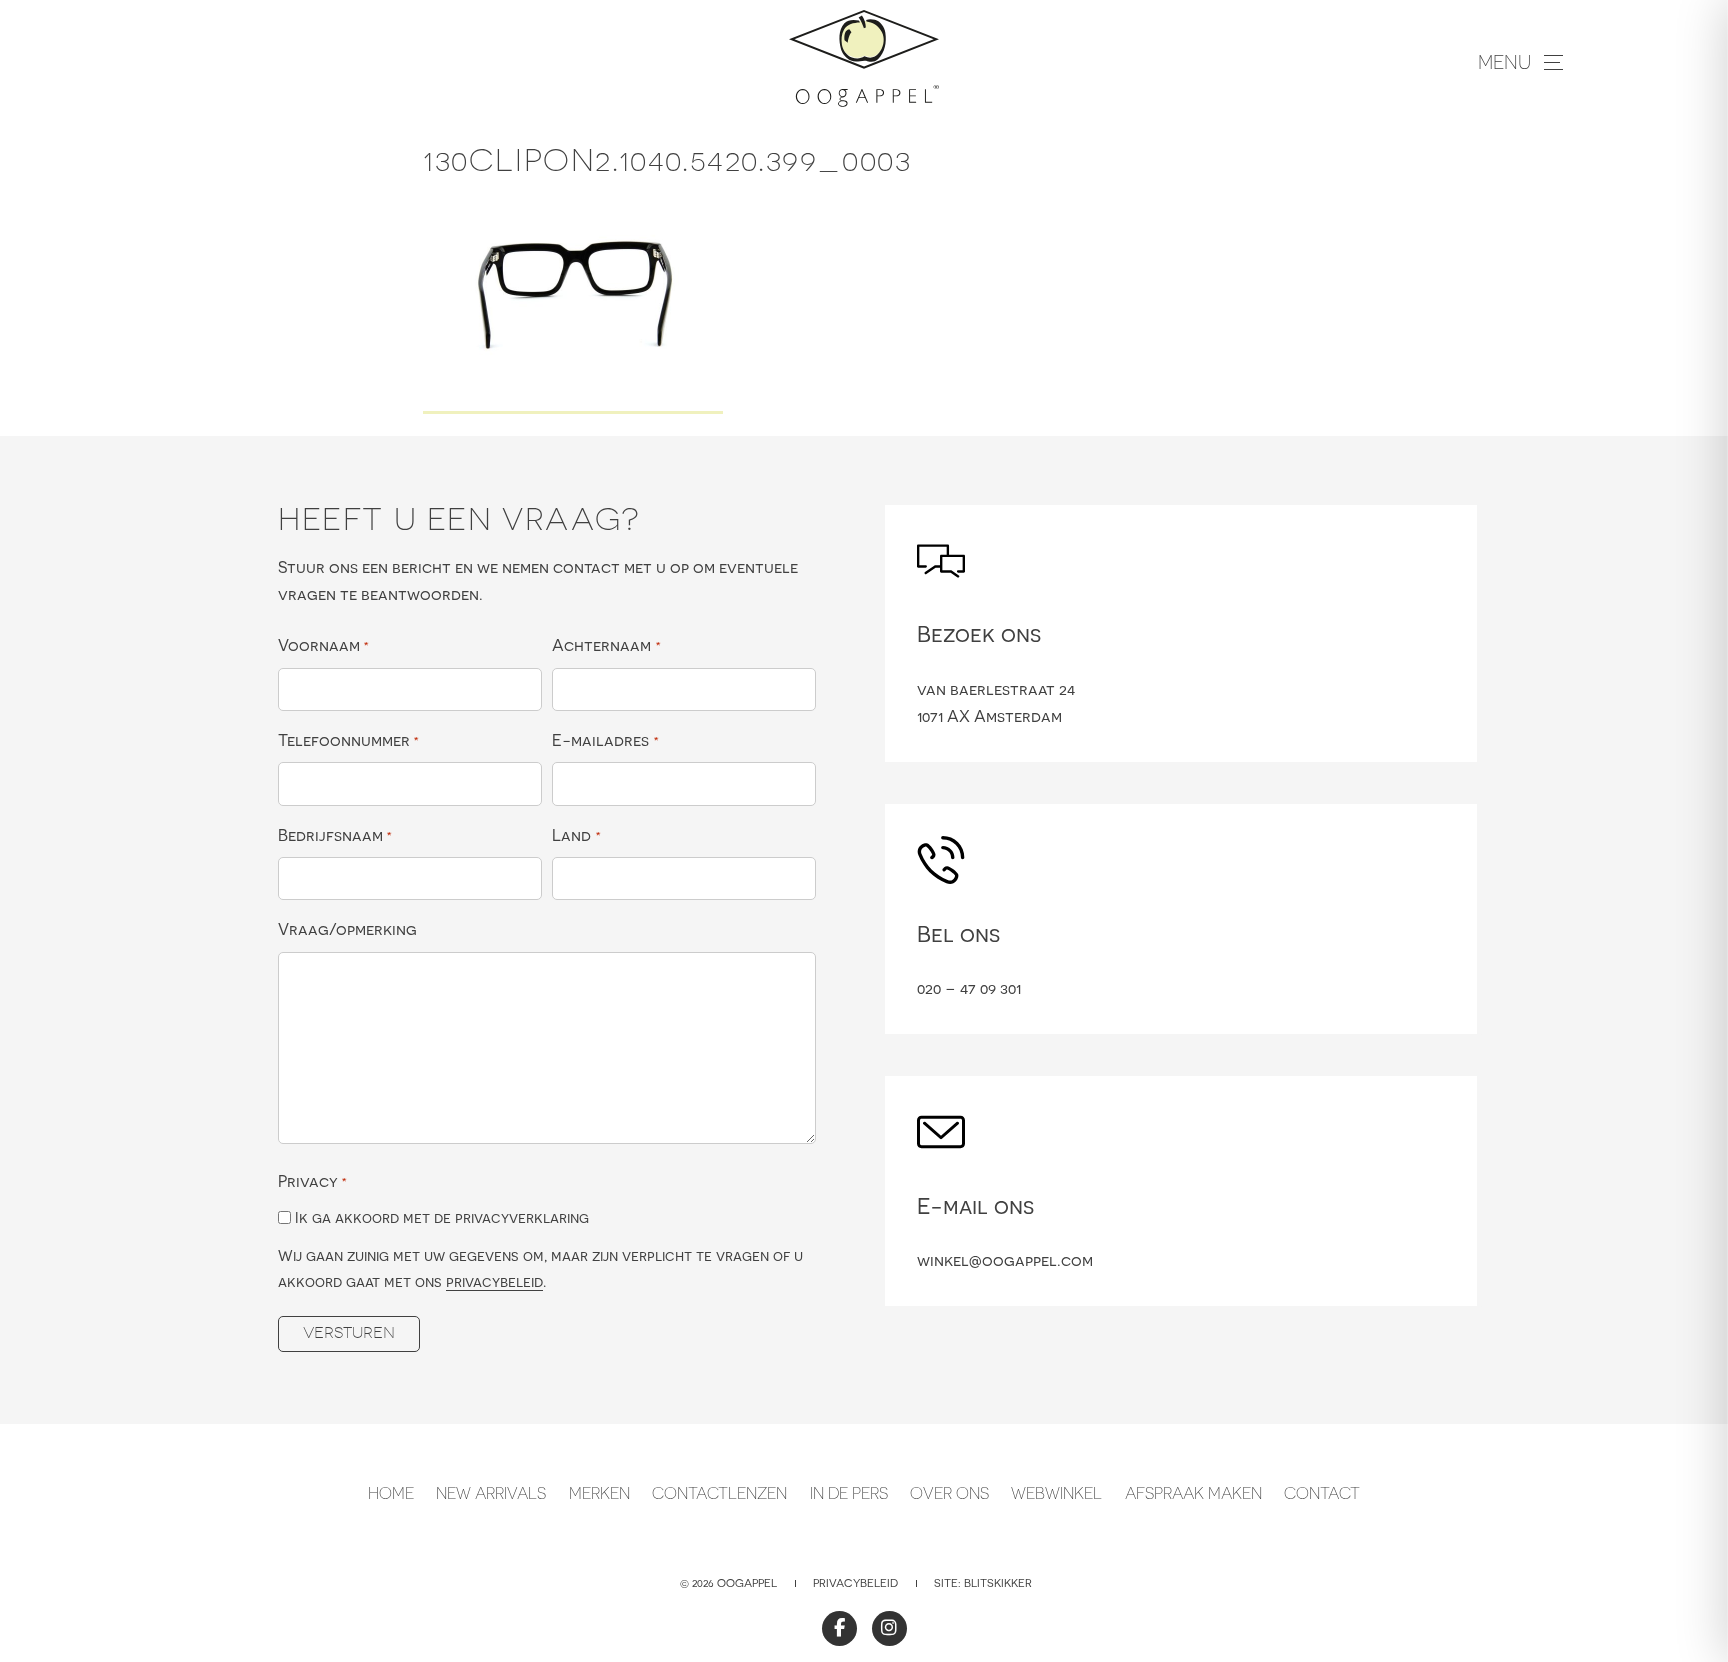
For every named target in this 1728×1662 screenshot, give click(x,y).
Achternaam (606, 645)
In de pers (849, 1493)
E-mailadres (605, 740)
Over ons (949, 1493)
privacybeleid (494, 1281)
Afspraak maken (1193, 1493)
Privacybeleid (855, 1583)
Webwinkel (1056, 1493)
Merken (599, 1493)
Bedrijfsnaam (335, 835)
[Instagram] (889, 1628)
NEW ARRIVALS (491, 1493)
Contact (1322, 1493)
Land (576, 835)
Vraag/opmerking (347, 929)
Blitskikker (998, 1583)
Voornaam (323, 645)
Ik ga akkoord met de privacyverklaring (442, 1217)
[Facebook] (839, 1628)
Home (391, 1493)
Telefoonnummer (348, 740)
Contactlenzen (719, 1493)
